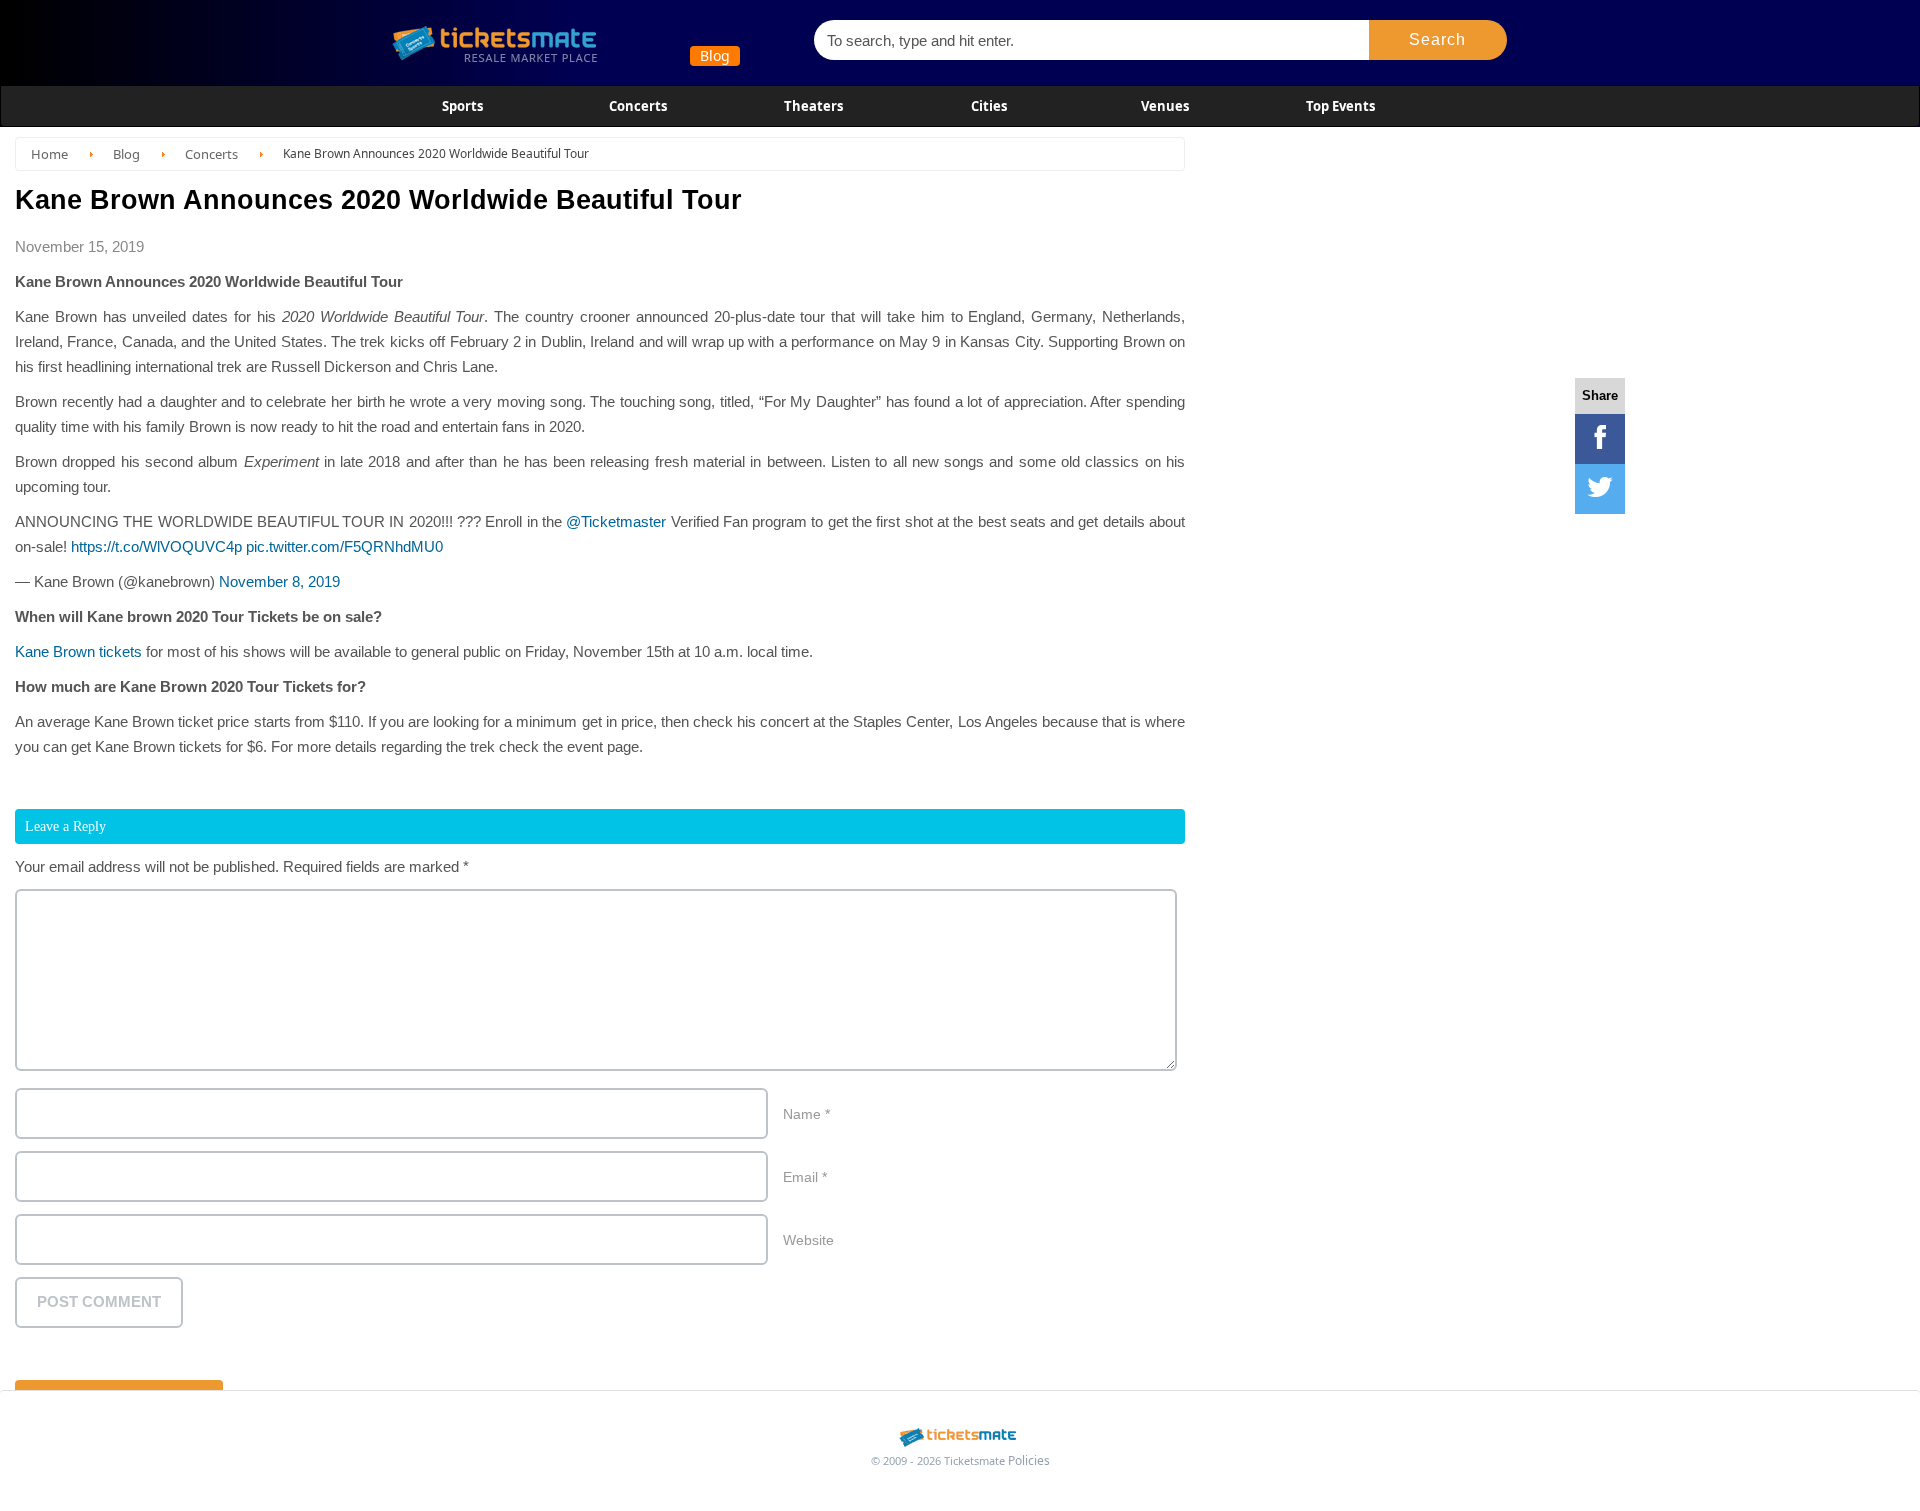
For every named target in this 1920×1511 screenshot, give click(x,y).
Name (806, 1114)
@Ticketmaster (616, 521)
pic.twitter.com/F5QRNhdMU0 (344, 546)
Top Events (1340, 106)
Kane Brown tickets (78, 651)
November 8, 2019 (279, 581)
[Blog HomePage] (589, 42)
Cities (989, 106)
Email (805, 1177)
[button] (1438, 40)
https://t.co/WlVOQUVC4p (156, 546)
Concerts (638, 106)
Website (808, 1240)
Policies (1029, 1460)
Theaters (813, 106)
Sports (462, 106)
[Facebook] (1600, 439)
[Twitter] (1600, 489)
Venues (1165, 106)
